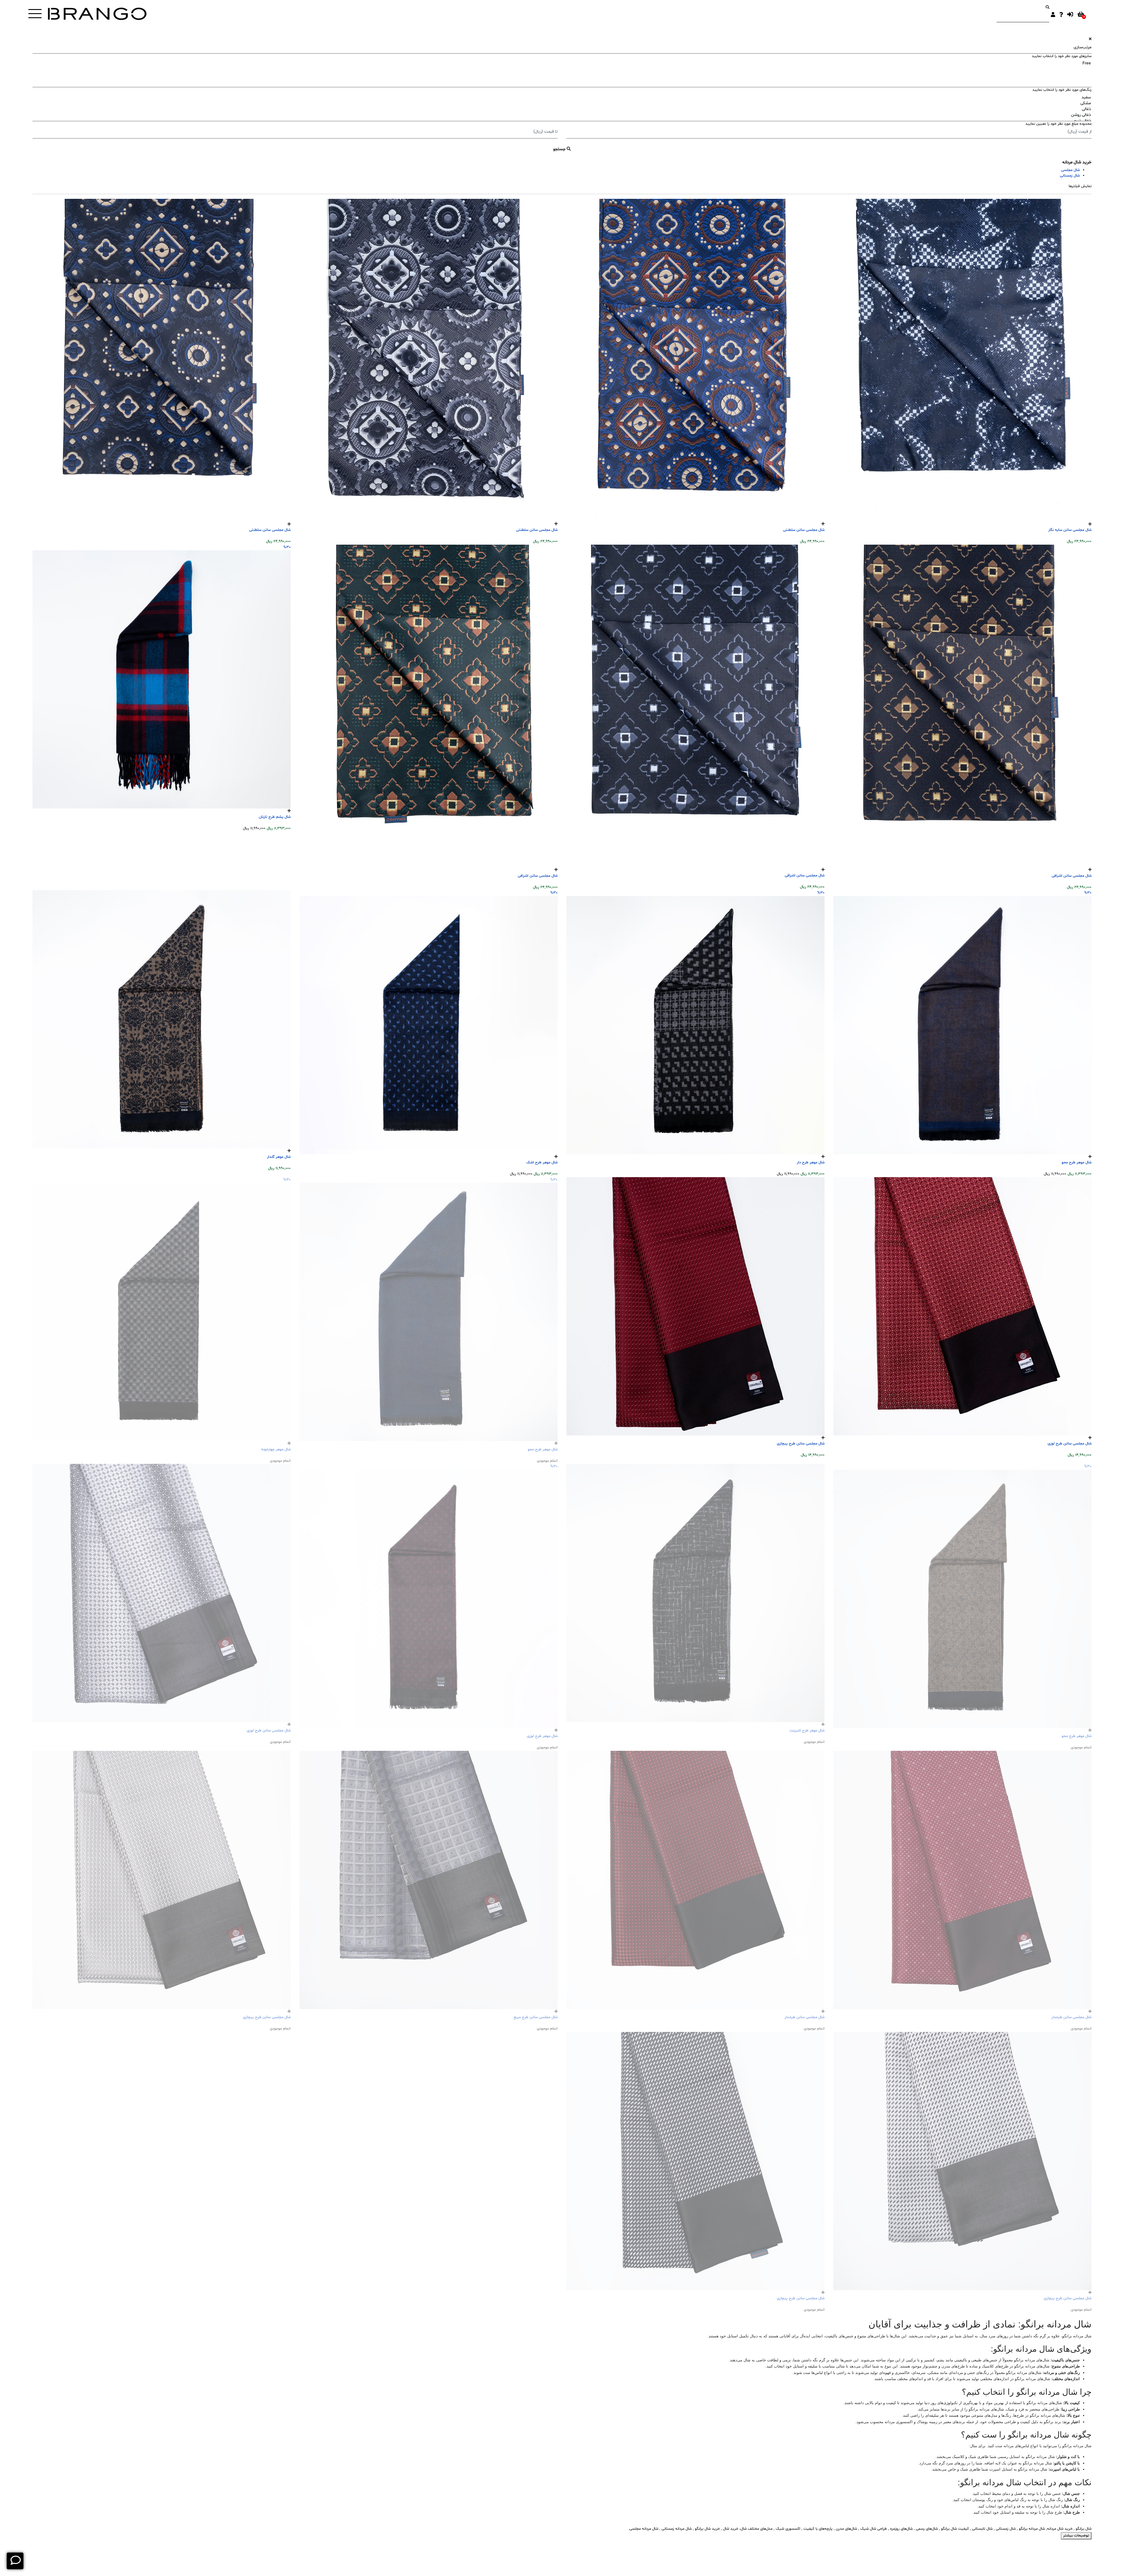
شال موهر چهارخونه (276, 1449)
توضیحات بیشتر (1076, 2536)
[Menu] (35, 14)
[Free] (562, 64)
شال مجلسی (1070, 170)
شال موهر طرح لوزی (542, 1736)
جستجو (560, 149)
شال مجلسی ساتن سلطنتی (804, 530)
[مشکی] (562, 103)
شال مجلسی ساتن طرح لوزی (1070, 1444)
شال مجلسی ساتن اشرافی (1072, 876)
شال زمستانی (1070, 176)
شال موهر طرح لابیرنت (807, 1731)
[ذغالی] (562, 109)
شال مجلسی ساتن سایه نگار (1070, 530)
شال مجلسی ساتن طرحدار (1071, 2017)
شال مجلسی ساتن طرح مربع (536, 2017)
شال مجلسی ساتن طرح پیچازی (801, 1444)
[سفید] (562, 98)
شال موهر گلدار (279, 1157)
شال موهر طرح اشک (542, 1163)
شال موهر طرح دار (811, 1163)
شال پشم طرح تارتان (275, 817)
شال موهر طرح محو (1077, 1163)
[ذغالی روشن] (562, 115)
